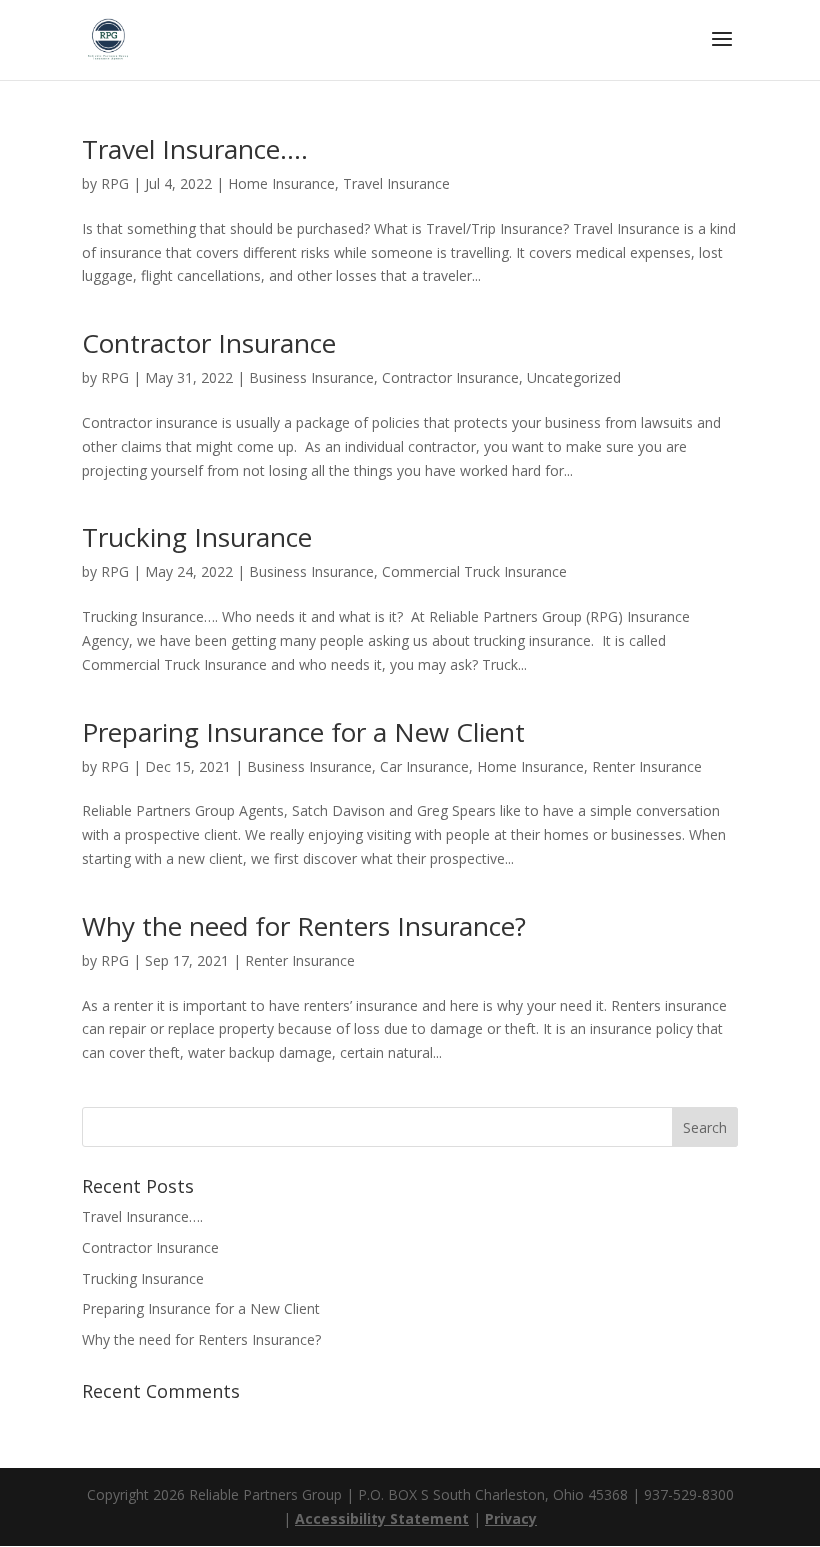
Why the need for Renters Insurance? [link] (304, 926)
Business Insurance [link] (311, 377)
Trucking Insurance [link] (197, 537)
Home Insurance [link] (281, 183)
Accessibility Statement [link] (382, 1518)
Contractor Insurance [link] (209, 343)
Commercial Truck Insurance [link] (474, 571)
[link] (108, 38)
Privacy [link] (511, 1518)
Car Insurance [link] (424, 766)
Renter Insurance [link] (647, 766)
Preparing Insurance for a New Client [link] (303, 732)
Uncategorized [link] (574, 377)
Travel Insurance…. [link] (195, 149)
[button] (722, 52)
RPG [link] (115, 183)
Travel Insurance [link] (396, 183)
